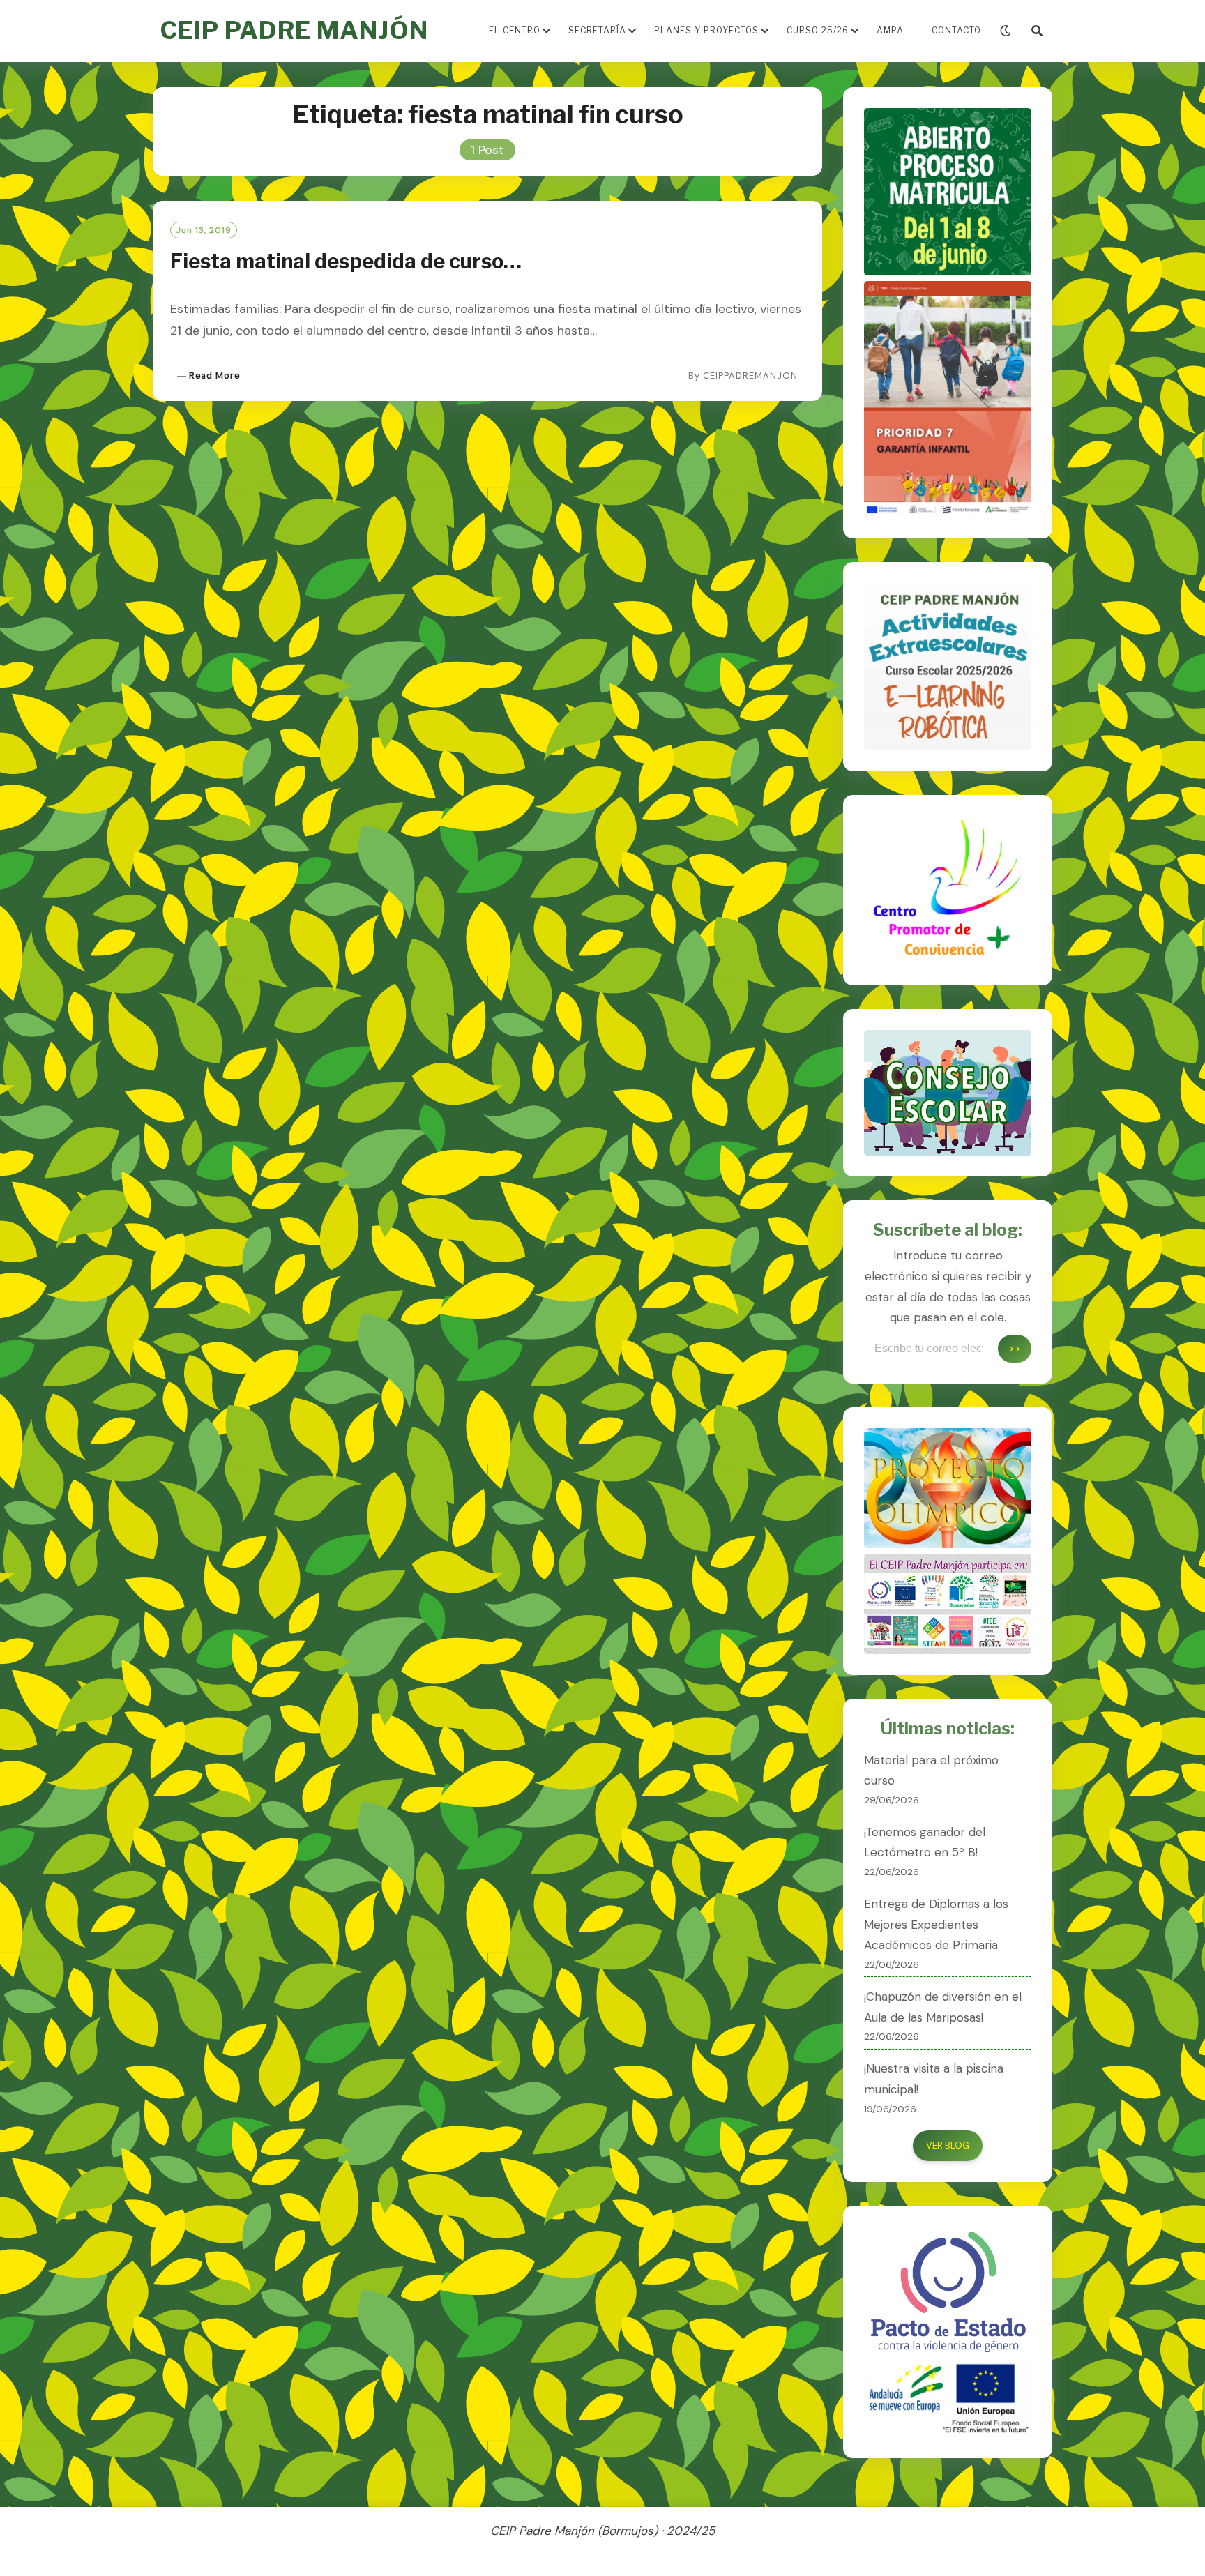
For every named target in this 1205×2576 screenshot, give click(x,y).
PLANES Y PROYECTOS (706, 30)
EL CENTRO (515, 30)
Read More (214, 376)
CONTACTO (956, 30)
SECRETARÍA (597, 30)
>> (1015, 1348)
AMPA (890, 30)
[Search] (1037, 31)
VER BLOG (948, 2145)
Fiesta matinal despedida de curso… (346, 261)
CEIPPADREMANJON (750, 376)
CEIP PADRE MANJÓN (294, 30)
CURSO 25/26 (818, 30)
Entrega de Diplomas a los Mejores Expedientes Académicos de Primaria (936, 1925)
